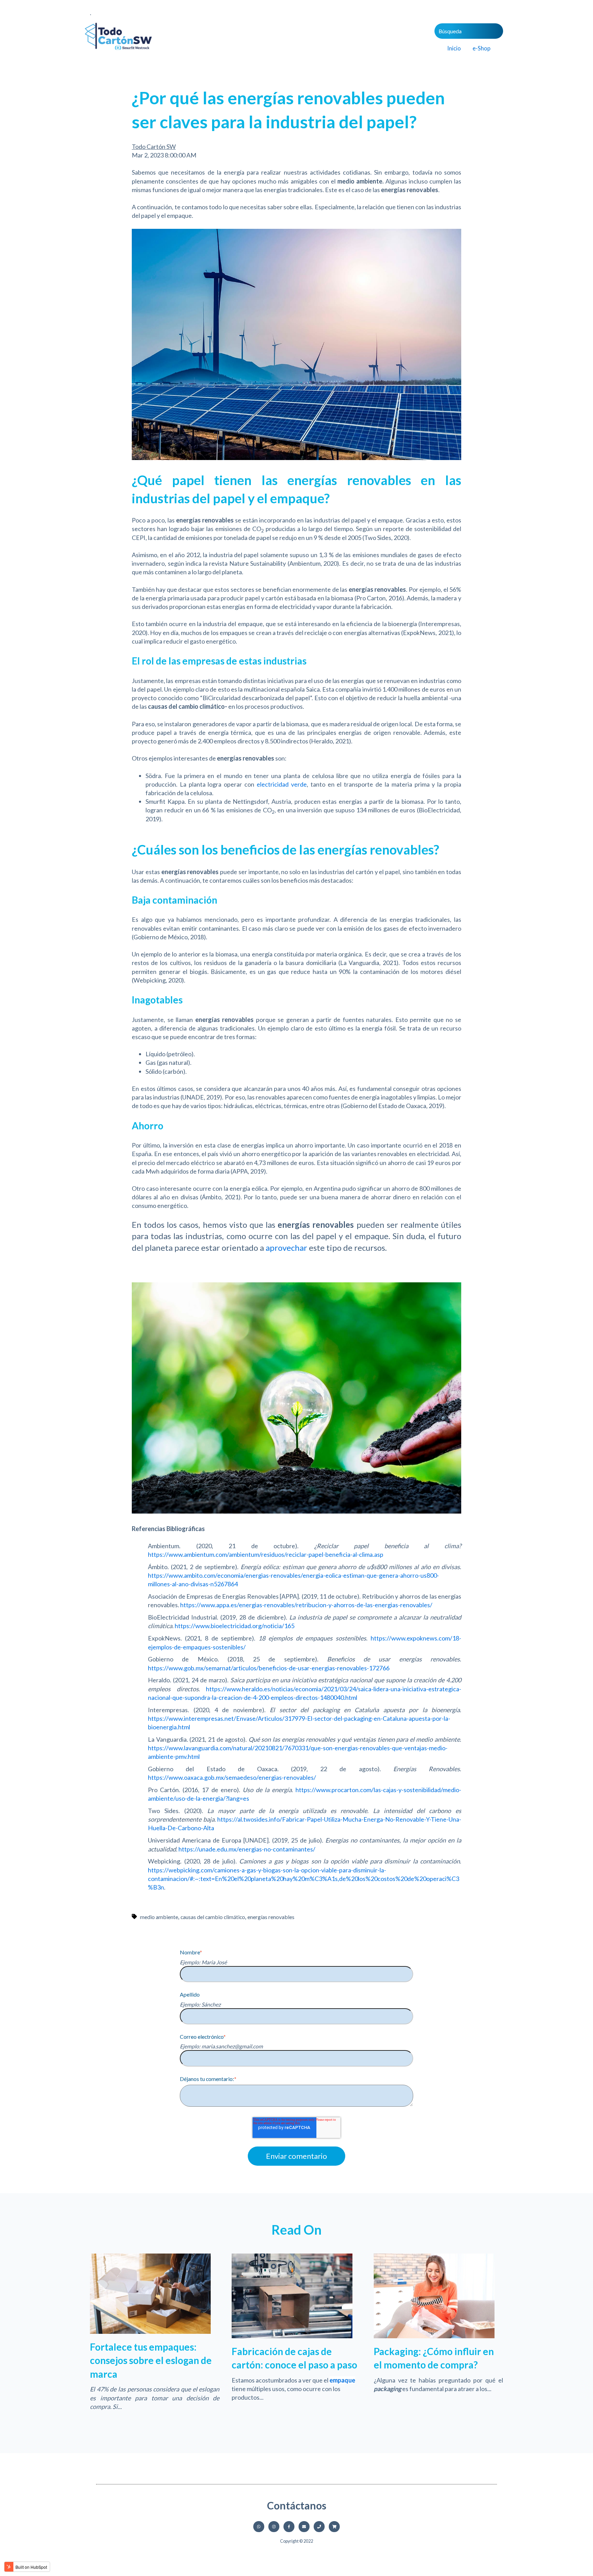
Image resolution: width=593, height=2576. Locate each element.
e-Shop (481, 48)
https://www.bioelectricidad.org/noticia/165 (235, 1626)
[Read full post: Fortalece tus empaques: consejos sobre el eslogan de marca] (150, 2331)
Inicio (454, 48)
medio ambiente (159, 1917)
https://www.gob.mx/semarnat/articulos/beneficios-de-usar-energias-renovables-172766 (269, 1668)
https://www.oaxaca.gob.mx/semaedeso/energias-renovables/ (232, 1777)
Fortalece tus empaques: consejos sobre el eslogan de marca (151, 2360)
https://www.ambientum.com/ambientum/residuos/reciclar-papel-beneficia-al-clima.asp (266, 1554)
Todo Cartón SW (154, 146)
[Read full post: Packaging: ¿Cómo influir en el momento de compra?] (434, 2336)
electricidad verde (282, 784)
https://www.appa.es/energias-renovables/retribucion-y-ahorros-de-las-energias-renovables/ (306, 1605)
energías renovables (271, 1917)
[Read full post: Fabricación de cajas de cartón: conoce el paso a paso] (292, 2336)
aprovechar (286, 1248)
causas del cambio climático (213, 1917)
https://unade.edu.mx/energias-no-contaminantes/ (247, 1849)
